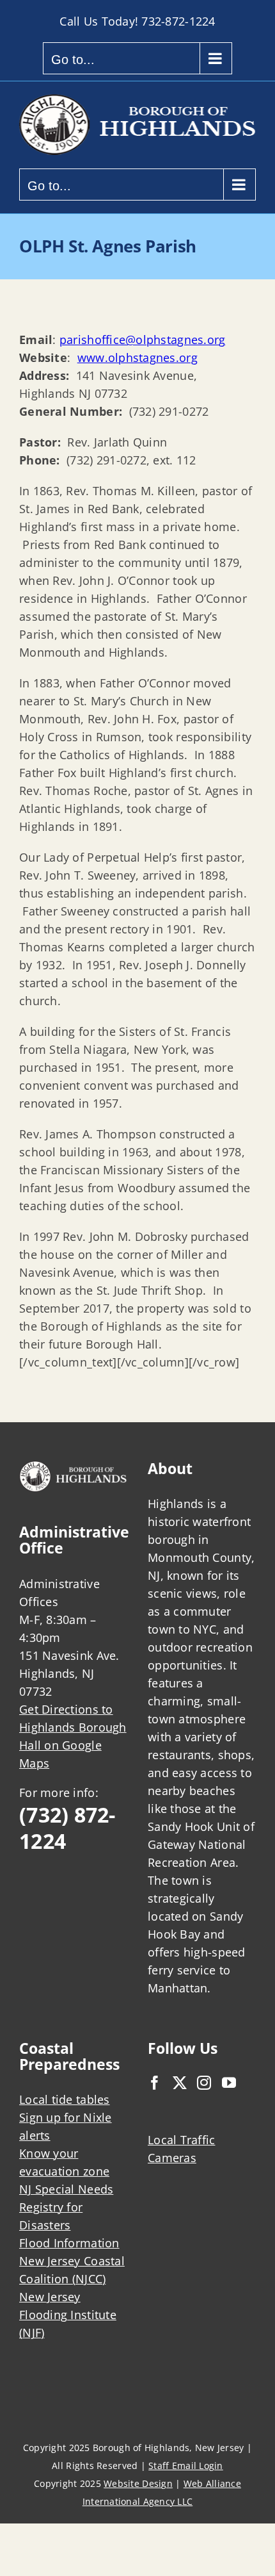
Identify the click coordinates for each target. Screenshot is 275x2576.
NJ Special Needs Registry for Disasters (66, 2207)
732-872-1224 (178, 21)
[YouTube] (229, 2083)
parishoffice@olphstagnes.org (143, 340)
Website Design (138, 2483)
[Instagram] (204, 2083)
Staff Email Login (186, 2465)
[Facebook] (155, 2083)
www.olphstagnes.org (137, 357)
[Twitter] (180, 2083)
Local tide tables (65, 2099)
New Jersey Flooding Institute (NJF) (68, 2315)
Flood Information (69, 2243)
